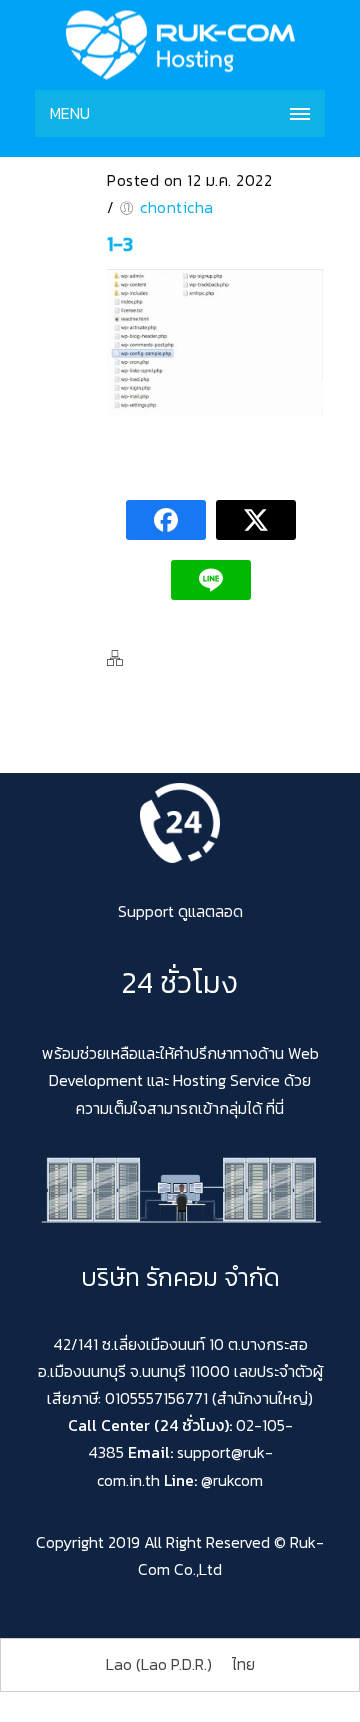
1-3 (120, 244)
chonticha (177, 207)
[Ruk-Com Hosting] (180, 45)
